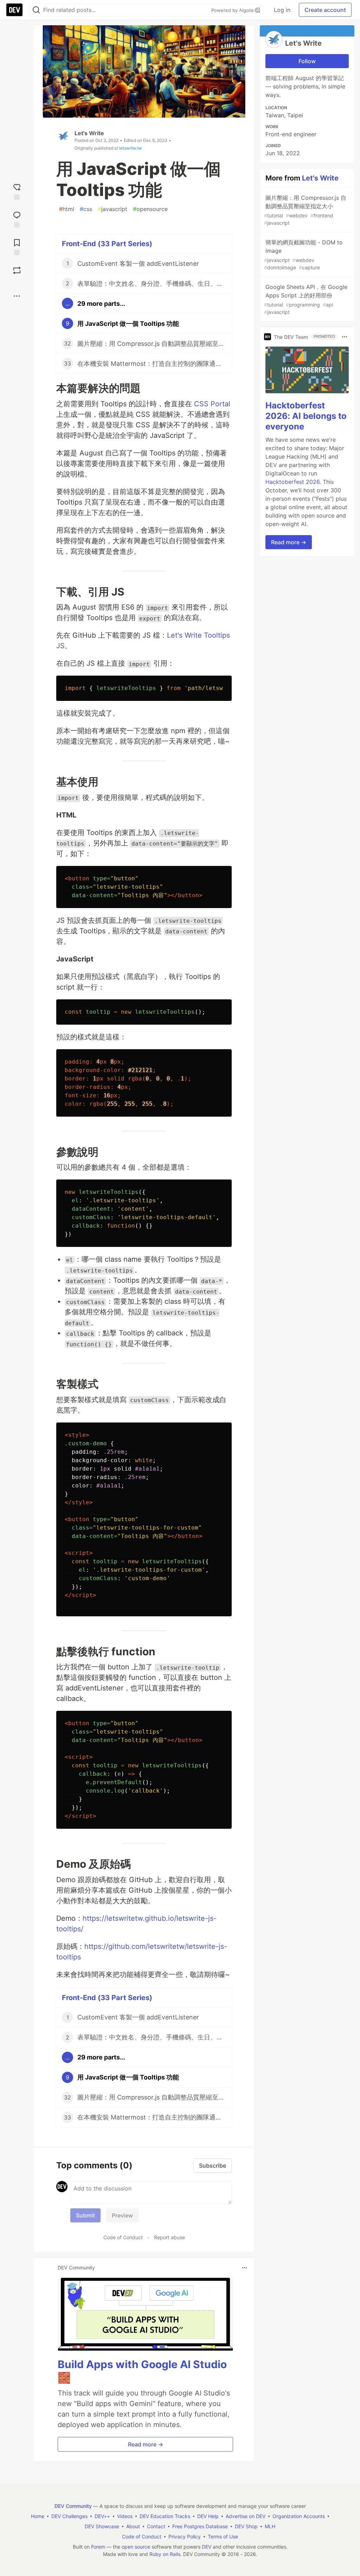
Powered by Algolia (233, 10)
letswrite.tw (131, 148)
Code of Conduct (123, 2237)
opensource (150, 209)
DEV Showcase (102, 2526)
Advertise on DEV (246, 2516)
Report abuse (169, 2237)
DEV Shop (246, 2526)
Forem (98, 2547)
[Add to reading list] (17, 246)
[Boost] (17, 270)
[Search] (36, 10)
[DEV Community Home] (14, 10)
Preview (122, 2215)
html (67, 209)
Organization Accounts (299, 2516)
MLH (270, 2526)
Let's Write (89, 133)
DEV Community (73, 2506)
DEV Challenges (69, 2516)
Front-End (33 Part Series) (107, 244)
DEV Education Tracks (165, 2516)
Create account (325, 10)
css (86, 209)
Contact (156, 2526)
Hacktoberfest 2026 (292, 482)
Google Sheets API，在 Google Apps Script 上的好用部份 (306, 299)
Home (38, 2516)
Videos (125, 2516)
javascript (112, 209)
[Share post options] (17, 296)
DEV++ (102, 2516)
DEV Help (208, 2516)
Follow (307, 61)
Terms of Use (223, 2536)
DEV (207, 2547)
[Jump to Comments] (17, 219)
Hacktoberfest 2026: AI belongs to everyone (306, 416)
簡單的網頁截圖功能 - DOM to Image (303, 255)
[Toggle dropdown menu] (244, 2268)
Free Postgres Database (200, 2526)
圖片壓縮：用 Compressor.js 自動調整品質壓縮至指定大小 (305, 210)
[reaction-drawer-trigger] (17, 191)
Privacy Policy (185, 2536)
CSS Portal (212, 404)
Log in (282, 10)
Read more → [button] (146, 2444)
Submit (85, 2215)
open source (136, 2547)
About (133, 2526)
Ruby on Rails (165, 2554)
